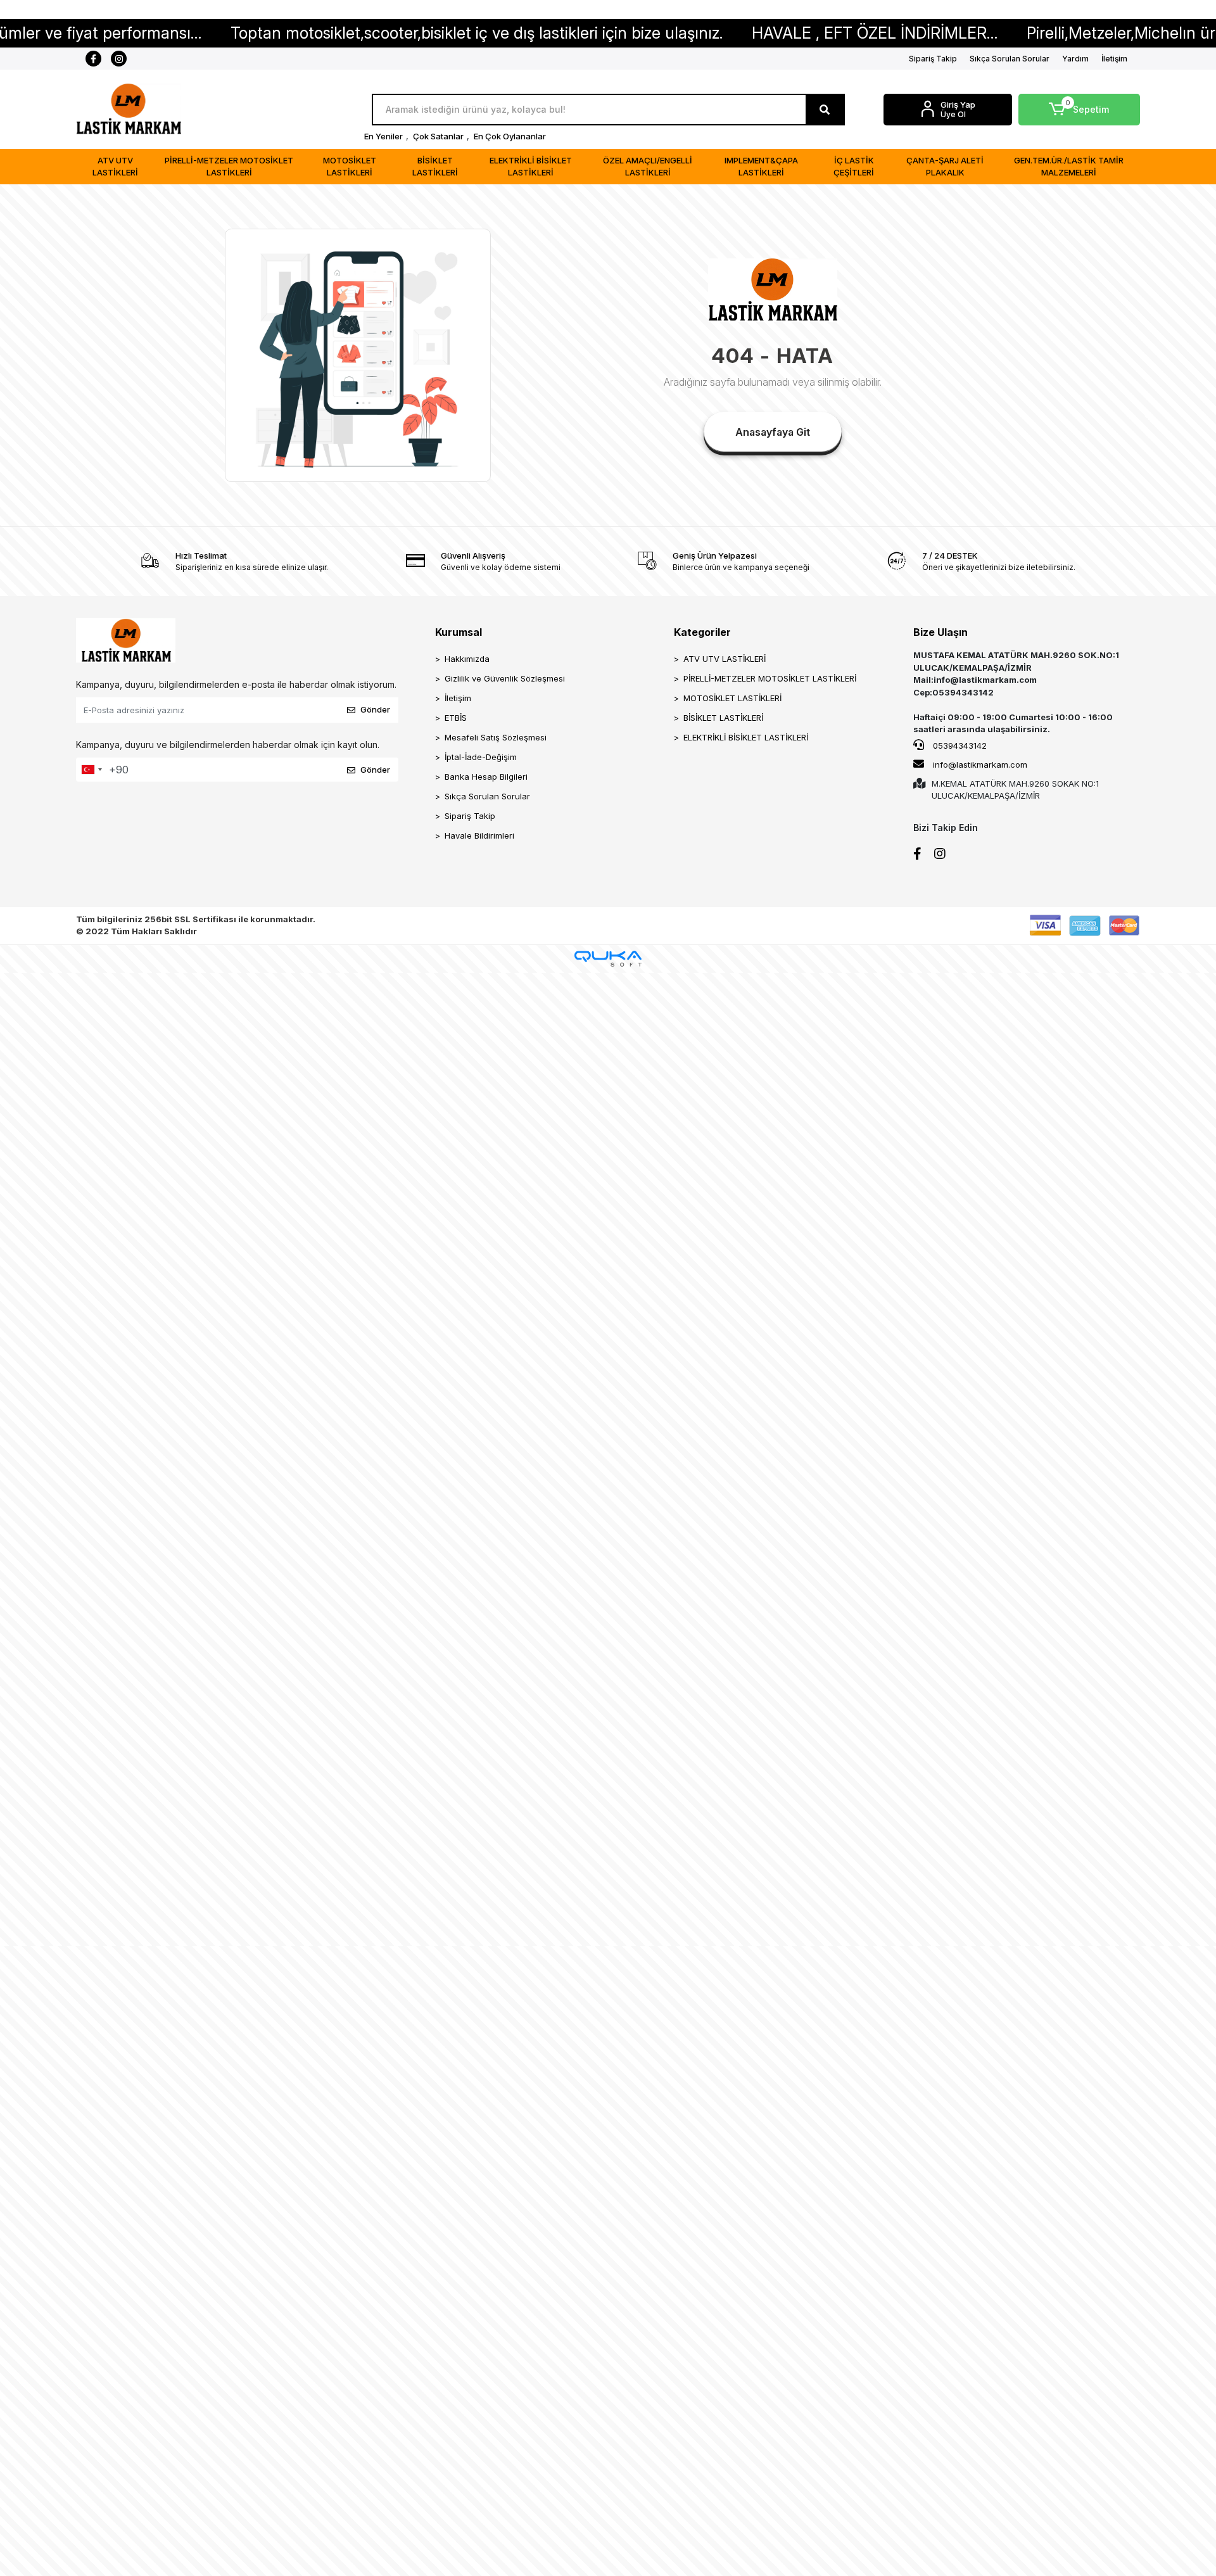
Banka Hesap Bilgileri (486, 777)
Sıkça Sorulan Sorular (1010, 59)
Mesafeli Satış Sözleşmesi (496, 737)
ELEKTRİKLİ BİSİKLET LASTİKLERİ (531, 167)
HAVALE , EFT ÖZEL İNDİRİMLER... (767, 33)
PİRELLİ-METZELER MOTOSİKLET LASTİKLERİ (229, 167)
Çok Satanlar (438, 136)
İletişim (1114, 59)
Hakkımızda (467, 659)
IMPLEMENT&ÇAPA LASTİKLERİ (761, 167)
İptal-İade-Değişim (481, 757)
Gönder (375, 709)
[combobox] (91, 770)
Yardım (1075, 59)
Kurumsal (459, 632)
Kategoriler (702, 632)
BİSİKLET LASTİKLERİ (435, 167)
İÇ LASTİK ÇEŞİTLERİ (854, 167)
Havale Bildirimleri (479, 835)
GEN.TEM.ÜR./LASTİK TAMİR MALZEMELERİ (1069, 167)
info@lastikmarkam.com (980, 765)
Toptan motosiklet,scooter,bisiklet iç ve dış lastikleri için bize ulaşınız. (369, 33)
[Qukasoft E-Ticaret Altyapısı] (608, 959)
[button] (1080, 110)
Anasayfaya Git (773, 432)
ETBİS (456, 718)
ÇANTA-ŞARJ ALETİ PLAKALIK (945, 167)
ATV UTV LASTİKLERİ (115, 167)
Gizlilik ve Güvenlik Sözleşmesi (505, 678)
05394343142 (959, 746)
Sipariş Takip (933, 59)
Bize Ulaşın (940, 632)
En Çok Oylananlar (510, 136)
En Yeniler (383, 136)
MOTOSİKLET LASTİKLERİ (350, 167)
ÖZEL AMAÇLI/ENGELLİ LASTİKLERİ (648, 167)
